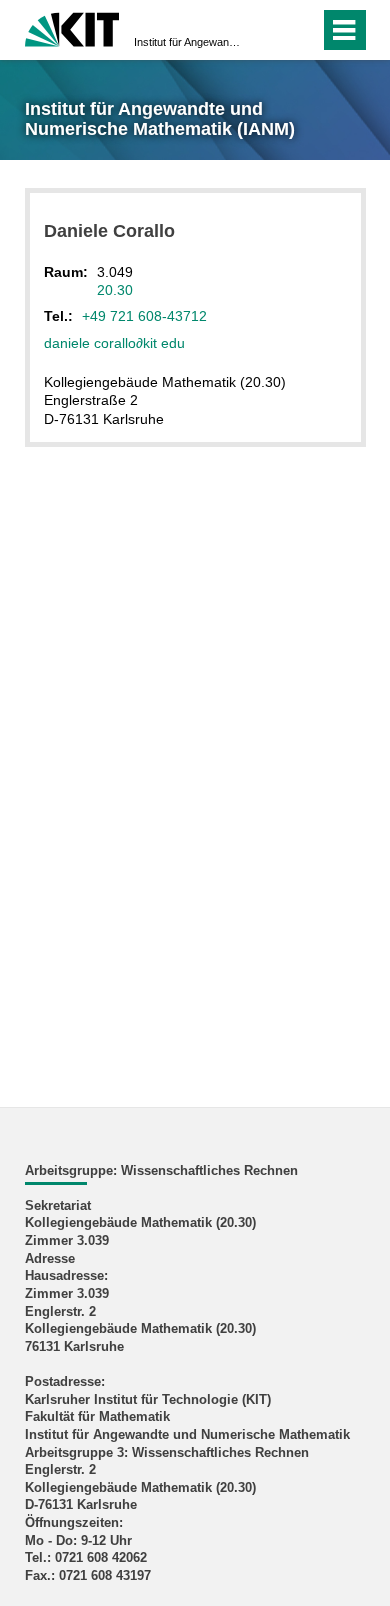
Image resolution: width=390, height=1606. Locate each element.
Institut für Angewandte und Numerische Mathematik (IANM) (189, 42)
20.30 (115, 290)
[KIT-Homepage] (72, 27)
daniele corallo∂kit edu (114, 343)
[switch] (268, 30)
